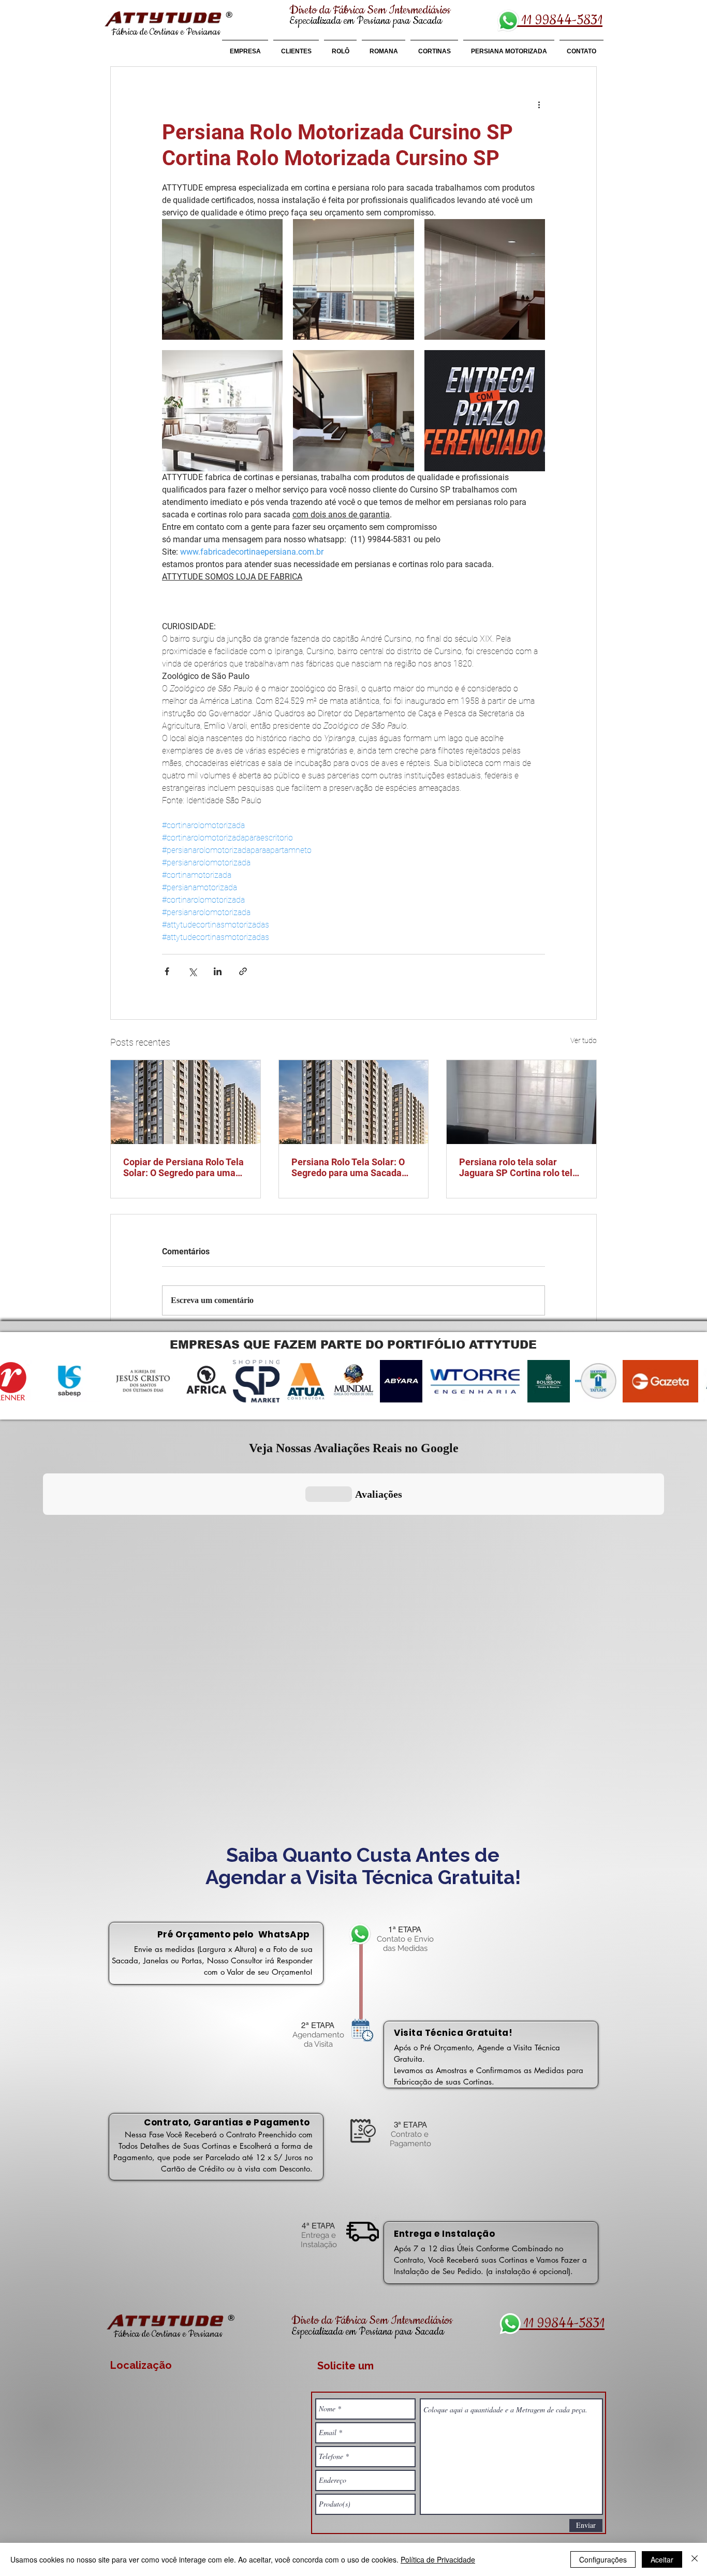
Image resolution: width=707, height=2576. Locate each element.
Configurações (603, 2559)
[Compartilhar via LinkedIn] (218, 971)
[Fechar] (695, 2559)
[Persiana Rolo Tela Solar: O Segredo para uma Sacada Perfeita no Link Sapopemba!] (354, 1102)
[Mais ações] (539, 104)
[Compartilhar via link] (243, 971)
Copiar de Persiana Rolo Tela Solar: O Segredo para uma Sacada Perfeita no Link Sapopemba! (183, 1167)
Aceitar (662, 2559)
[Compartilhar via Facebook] (167, 971)
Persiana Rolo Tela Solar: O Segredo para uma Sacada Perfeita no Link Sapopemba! (352, 1167)
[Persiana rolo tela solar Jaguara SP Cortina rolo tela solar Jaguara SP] (521, 1102)
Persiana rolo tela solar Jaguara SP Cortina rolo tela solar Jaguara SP (518, 1167)
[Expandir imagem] (222, 279)
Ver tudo (584, 1040)
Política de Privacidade (438, 2559)
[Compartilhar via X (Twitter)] (192, 971)
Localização (141, 2365)
